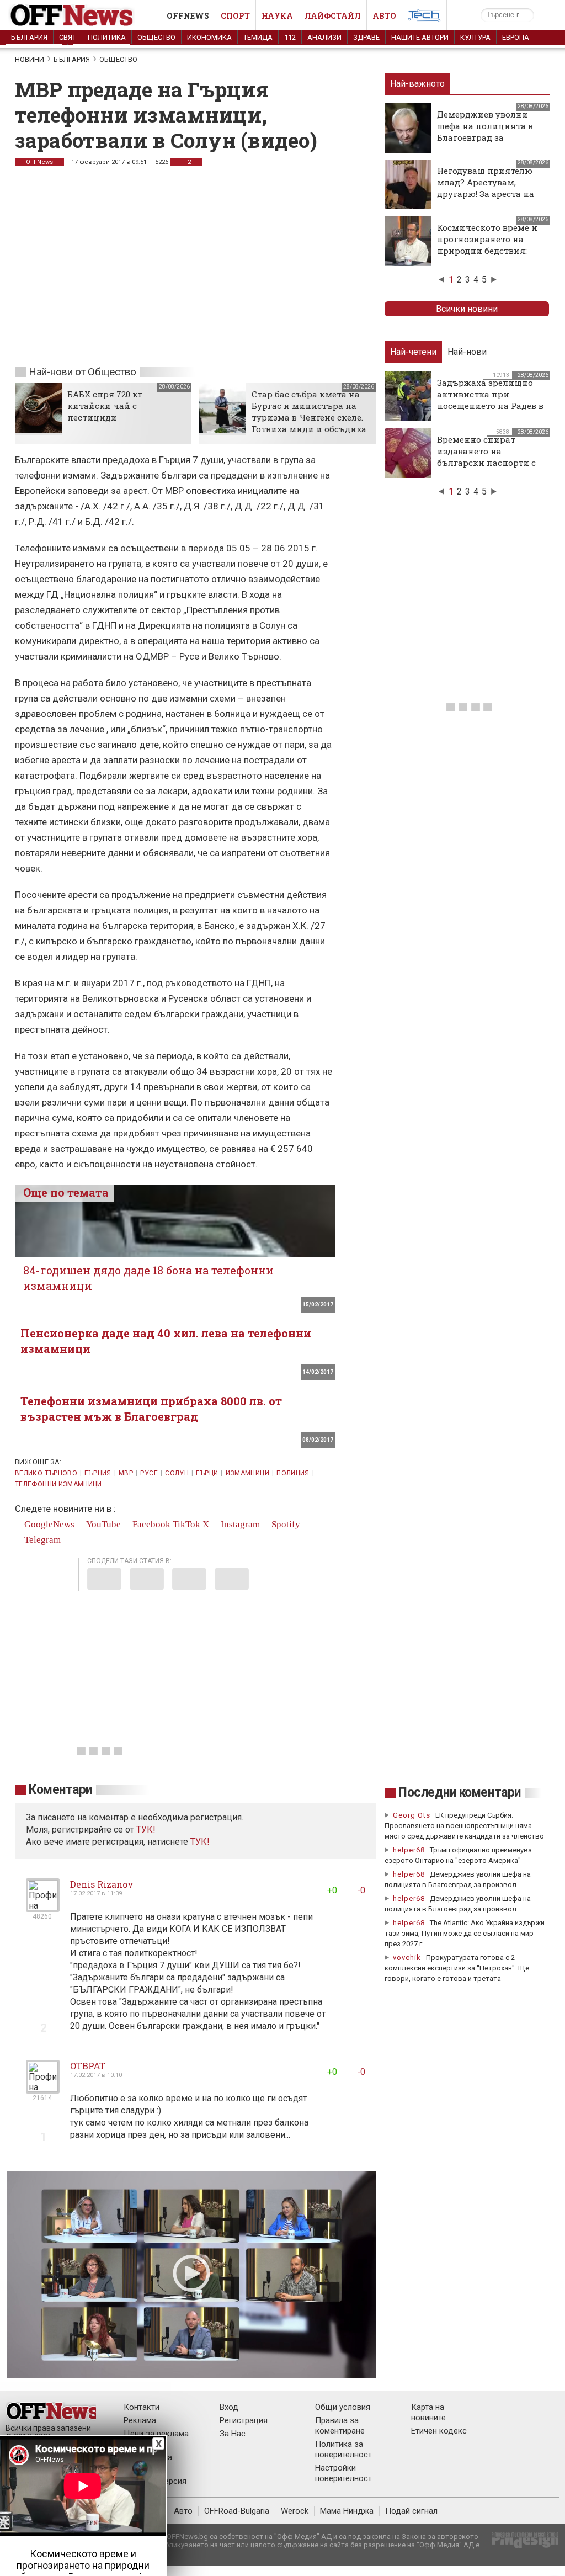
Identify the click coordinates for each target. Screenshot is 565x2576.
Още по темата (66, 1192)
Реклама (140, 2420)
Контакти (142, 2407)
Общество (156, 37)
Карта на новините (428, 2412)
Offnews (188, 16)
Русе (149, 1473)
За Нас (233, 2434)
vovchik (407, 1958)
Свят (68, 37)
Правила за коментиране (340, 2426)
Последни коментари (460, 1792)
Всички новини (467, 309)
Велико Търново (46, 1473)
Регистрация (244, 2420)
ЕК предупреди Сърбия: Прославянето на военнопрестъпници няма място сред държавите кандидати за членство (464, 1826)
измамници (247, 1473)
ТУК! (200, 1842)
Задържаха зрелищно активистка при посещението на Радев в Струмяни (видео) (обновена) (490, 406)
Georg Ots (412, 1815)
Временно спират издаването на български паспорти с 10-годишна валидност (487, 457)
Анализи (324, 37)
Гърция (98, 1473)
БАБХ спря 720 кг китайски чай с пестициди (105, 406)
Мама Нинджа (347, 2511)
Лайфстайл (333, 16)
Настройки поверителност (343, 2473)
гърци (207, 1473)
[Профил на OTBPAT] (43, 2089)
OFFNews (39, 162)
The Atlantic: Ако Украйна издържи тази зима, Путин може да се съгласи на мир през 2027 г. (465, 1933)
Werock (295, 2511)
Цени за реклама (156, 2434)
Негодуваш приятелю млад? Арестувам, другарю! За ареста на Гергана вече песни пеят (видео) (486, 194)
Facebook (150, 1524)
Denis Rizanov (102, 1884)
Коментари (60, 1790)
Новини (30, 59)
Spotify (285, 1524)
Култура (475, 37)
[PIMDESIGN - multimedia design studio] (521, 2544)
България (29, 37)
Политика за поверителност (343, 2449)
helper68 (409, 1850)
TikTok (186, 1524)
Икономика (209, 37)
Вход (229, 2407)
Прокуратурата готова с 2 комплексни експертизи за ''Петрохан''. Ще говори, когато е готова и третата (457, 1968)
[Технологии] (424, 18)
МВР (126, 1473)
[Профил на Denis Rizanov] (43, 1907)
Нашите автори (420, 37)
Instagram (239, 1524)
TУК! (146, 1829)
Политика (107, 37)
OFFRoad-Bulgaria (237, 2511)
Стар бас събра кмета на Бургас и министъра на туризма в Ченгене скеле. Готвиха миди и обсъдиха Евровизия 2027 (309, 417)
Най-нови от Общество (82, 372)
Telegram (41, 1540)
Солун (177, 1473)
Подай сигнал (411, 2511)
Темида (258, 37)
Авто (384, 16)
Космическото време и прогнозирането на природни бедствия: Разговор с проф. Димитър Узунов (487, 251)
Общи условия (343, 2407)
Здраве (366, 37)
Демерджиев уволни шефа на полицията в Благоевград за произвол (485, 132)
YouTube (102, 1524)
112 (290, 37)
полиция (293, 1473)
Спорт (235, 16)
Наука (277, 16)
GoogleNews (48, 1524)
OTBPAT (88, 2066)
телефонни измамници (58, 1484)
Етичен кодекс (439, 2431)
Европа (516, 37)
